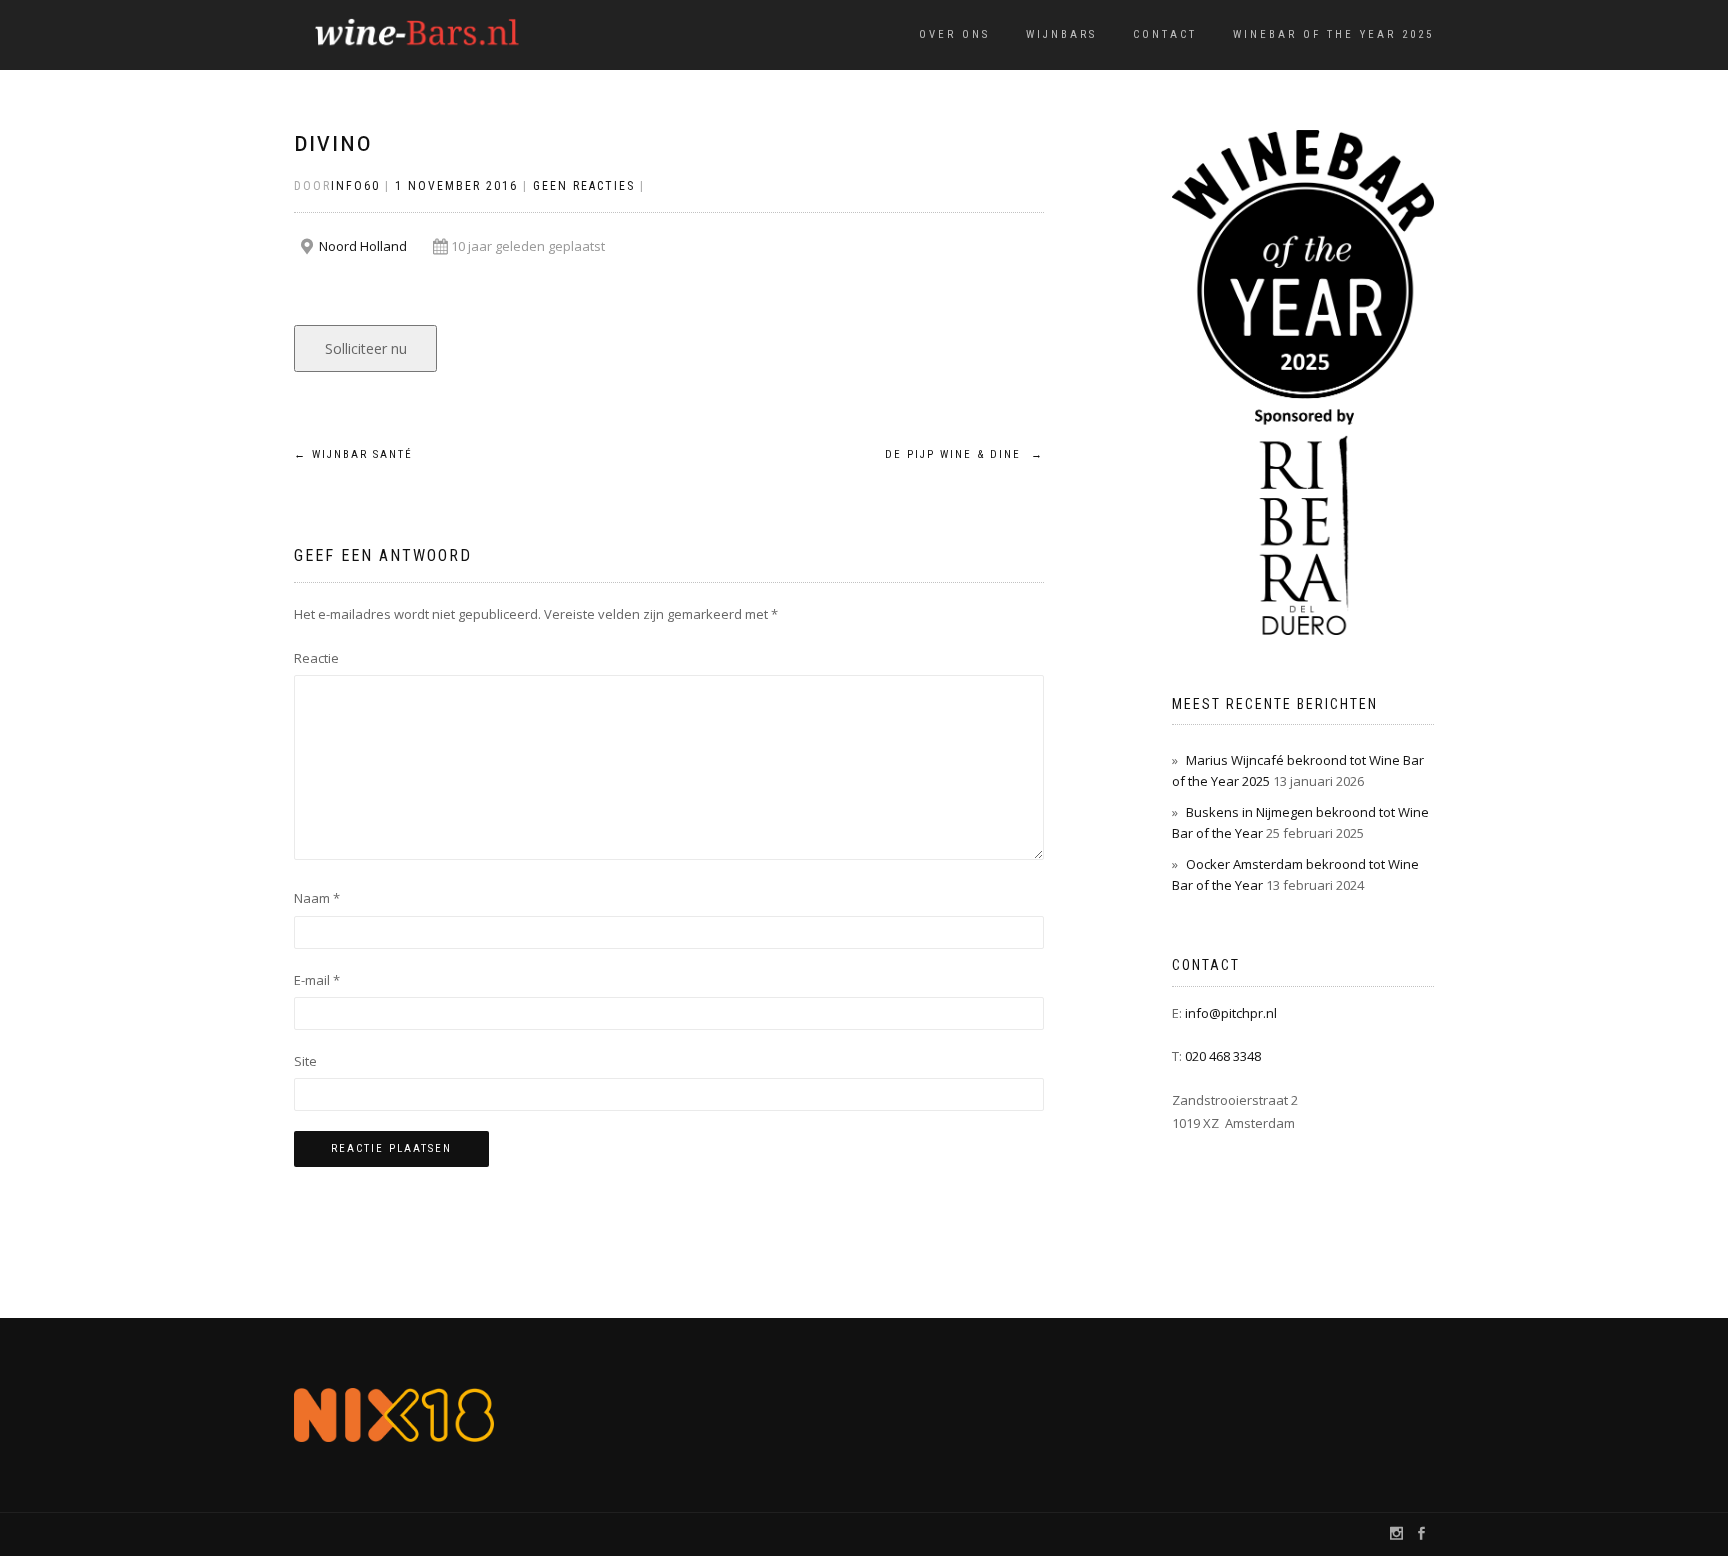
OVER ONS (954, 34)
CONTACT (1165, 34)
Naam (317, 898)
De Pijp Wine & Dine (964, 454)
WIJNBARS (1061, 34)
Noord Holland (363, 246)
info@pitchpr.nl (1231, 1013)
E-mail (317, 980)
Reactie (316, 658)
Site (305, 1061)
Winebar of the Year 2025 (1333, 34)
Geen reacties (584, 186)
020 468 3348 (1223, 1056)
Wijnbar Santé (353, 454)
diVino (333, 144)
